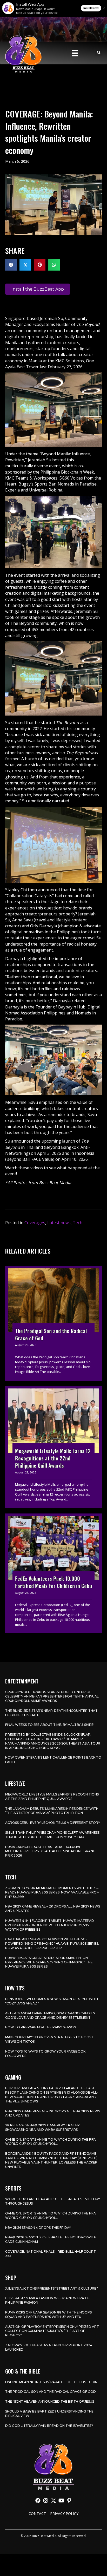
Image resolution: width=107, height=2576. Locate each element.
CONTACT (37, 2513)
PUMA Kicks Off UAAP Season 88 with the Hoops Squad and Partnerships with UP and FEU (48, 2315)
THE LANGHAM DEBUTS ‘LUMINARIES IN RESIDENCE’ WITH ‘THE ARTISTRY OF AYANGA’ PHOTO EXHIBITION (52, 1811)
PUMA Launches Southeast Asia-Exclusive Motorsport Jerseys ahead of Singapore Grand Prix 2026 (50, 1851)
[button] (38, 2501)
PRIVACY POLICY (64, 2513)
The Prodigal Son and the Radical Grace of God (51, 2392)
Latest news (59, 1223)
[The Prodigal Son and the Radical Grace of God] (53, 1323)
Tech (78, 1223)
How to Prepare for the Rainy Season (41, 2027)
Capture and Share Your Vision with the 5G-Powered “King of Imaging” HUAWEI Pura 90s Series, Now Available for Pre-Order (52, 1944)
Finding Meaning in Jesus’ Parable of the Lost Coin (51, 2382)
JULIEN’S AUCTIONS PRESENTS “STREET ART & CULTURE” (52, 2288)
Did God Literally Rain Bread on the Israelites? (49, 2426)
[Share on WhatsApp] (54, 265)
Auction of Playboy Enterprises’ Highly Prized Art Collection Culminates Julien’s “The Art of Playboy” (52, 2331)
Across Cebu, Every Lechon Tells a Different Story (53, 1823)
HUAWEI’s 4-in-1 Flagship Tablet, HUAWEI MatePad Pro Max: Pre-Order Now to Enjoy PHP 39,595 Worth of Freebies (50, 1925)
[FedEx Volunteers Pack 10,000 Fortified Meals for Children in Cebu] (53, 1574)
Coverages (35, 1223)
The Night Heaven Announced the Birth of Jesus (50, 2401)
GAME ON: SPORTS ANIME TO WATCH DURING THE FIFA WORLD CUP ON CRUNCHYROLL (51, 2142)
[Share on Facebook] (11, 265)
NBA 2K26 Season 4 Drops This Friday (38, 2228)
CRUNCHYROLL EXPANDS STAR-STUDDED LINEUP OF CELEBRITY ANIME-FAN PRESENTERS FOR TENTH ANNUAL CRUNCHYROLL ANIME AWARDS (52, 1696)
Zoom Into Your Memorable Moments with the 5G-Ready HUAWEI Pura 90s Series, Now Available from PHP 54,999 (52, 1892)
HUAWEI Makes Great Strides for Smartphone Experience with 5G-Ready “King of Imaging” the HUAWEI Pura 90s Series (49, 1962)
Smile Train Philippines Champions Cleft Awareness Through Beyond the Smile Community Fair (52, 1835)
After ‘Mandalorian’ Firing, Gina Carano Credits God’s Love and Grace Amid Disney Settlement (50, 2015)
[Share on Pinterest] (40, 265)
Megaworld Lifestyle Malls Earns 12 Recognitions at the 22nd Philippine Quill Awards (52, 1797)
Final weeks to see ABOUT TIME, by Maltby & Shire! (50, 1725)
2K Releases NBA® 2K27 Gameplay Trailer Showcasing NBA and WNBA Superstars (42, 2127)
